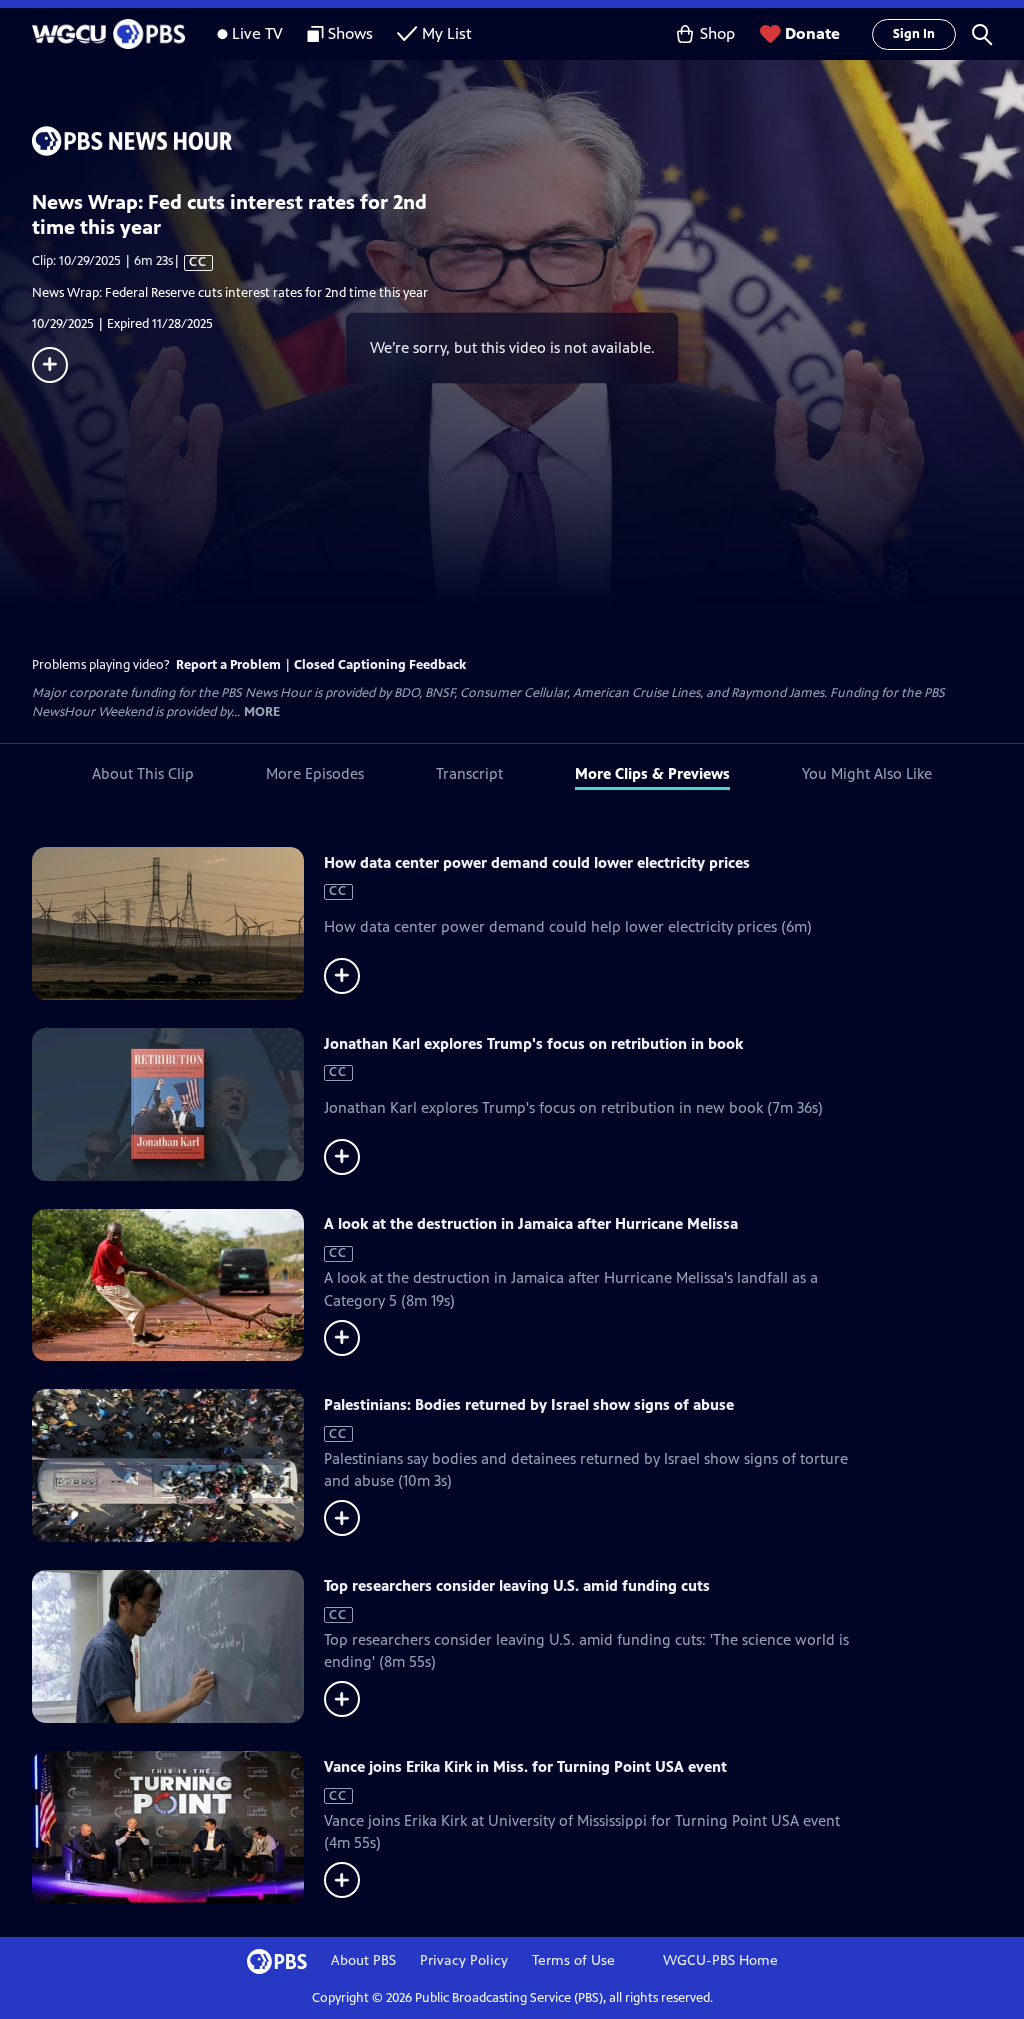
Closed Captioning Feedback (380, 665)
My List (447, 33)
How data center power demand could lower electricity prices (537, 862)
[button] (982, 34)
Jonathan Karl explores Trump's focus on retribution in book (533, 1043)
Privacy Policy (464, 1960)
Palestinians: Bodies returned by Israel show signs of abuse (529, 1404)
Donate (812, 33)
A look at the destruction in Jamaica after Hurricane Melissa (531, 1223)
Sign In (914, 34)
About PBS (363, 1960)
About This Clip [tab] (143, 773)
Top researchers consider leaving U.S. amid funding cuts (517, 1585)
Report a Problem (228, 665)
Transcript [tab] (469, 773)
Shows (350, 33)
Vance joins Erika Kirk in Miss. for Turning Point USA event (525, 1766)
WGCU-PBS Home (720, 1960)
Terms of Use (573, 1960)
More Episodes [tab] (315, 773)
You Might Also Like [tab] (867, 773)
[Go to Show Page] (528, 141)
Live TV (257, 33)
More (262, 712)
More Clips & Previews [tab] (652, 773)
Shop (717, 33)
